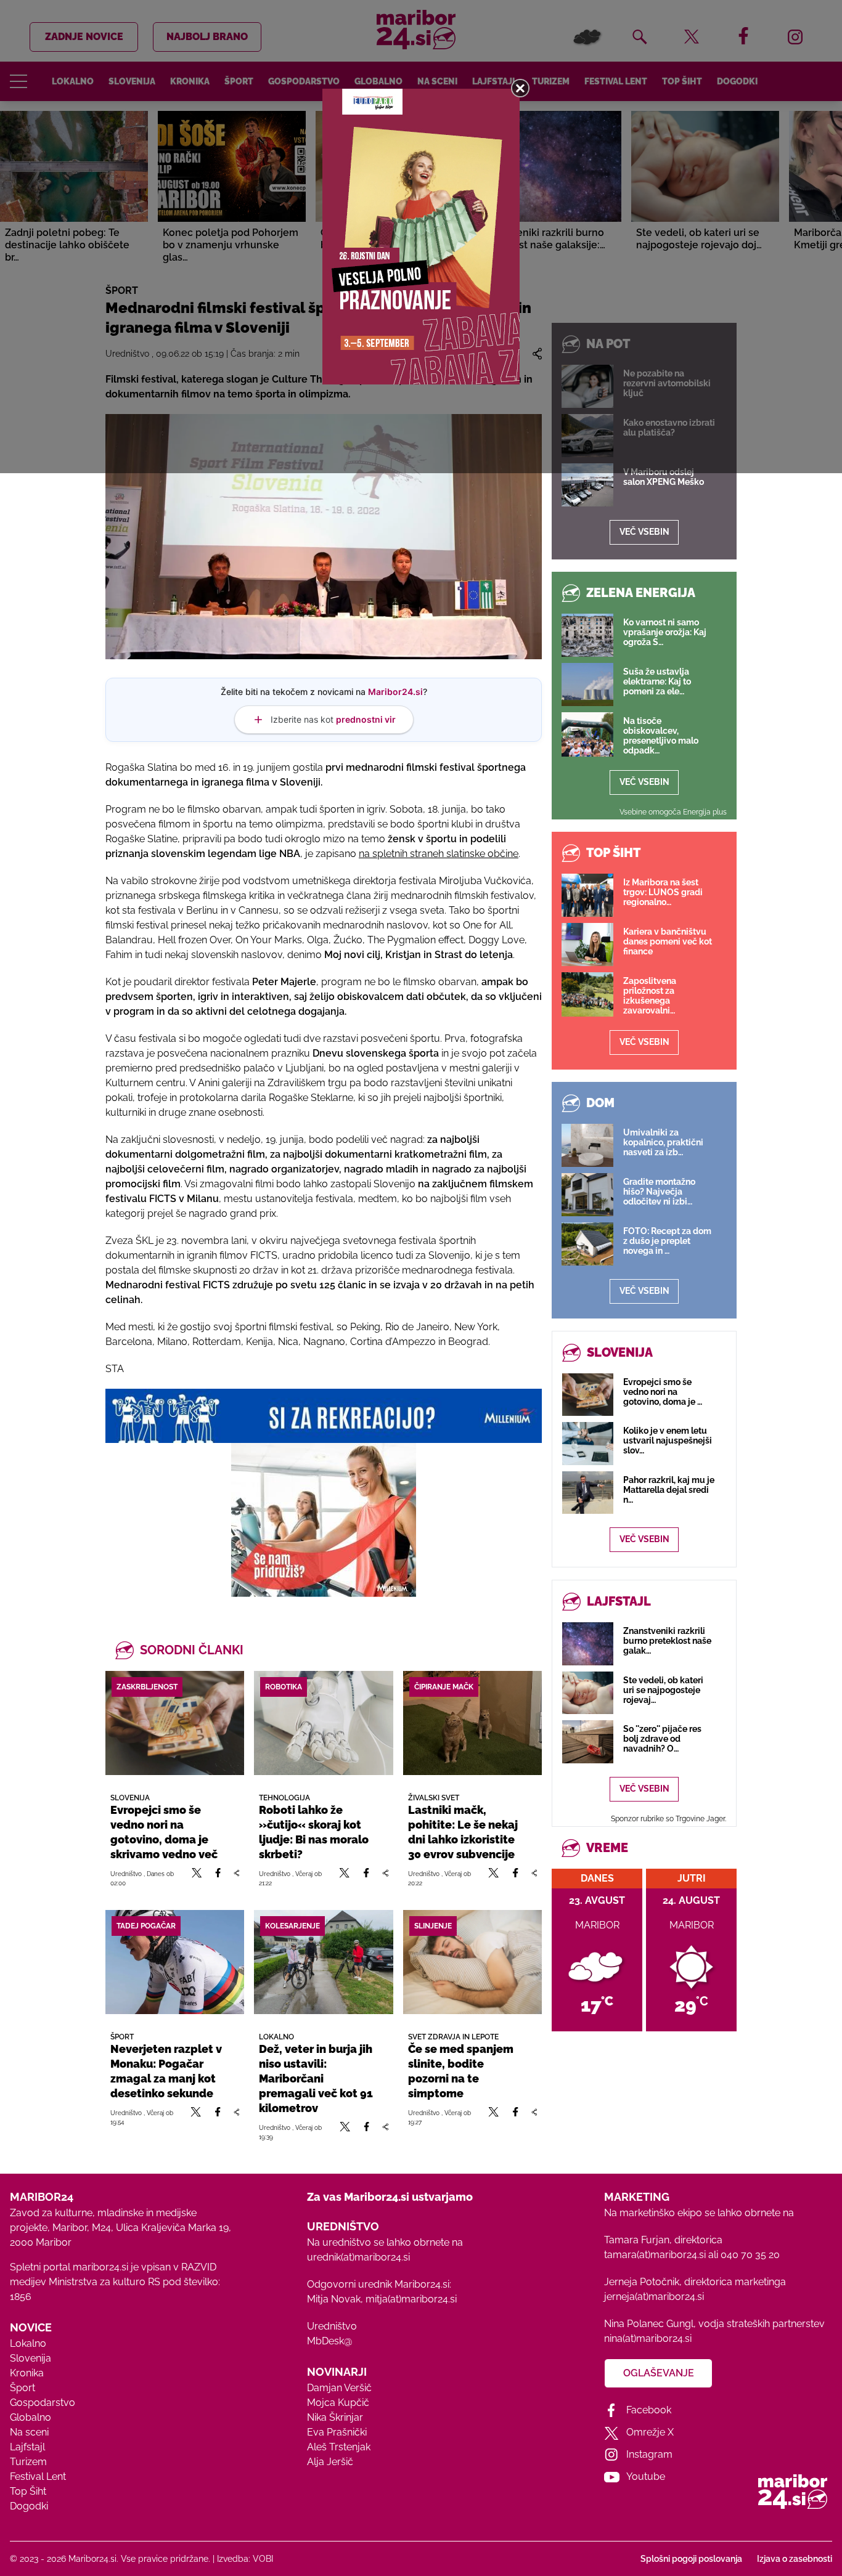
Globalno (31, 2417)
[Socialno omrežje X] (197, 1878)
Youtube (646, 2476)
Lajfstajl (27, 2447)
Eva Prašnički (337, 2432)
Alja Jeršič (330, 2462)
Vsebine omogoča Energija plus (673, 812)
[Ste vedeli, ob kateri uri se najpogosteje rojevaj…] (588, 1693)
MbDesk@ (329, 2341)
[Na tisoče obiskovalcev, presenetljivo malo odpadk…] (587, 734)
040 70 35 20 (750, 2255)
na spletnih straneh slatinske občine (439, 854)
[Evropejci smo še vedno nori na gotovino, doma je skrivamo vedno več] (175, 1723)
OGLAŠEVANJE (659, 2373)
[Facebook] (218, 1878)
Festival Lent (38, 2476)
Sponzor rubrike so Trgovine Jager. (668, 1819)
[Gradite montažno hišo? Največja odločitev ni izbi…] (587, 1195)
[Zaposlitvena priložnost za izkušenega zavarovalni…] (587, 994)
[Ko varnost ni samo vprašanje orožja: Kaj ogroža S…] (587, 635)
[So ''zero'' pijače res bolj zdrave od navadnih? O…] (588, 1741)
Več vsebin (644, 532)
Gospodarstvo (43, 2403)
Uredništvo (332, 2326)
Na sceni (29, 2432)
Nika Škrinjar (335, 2417)
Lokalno (28, 2343)
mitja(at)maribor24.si (411, 2299)
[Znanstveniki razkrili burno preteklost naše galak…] (588, 1644)
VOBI (263, 2559)
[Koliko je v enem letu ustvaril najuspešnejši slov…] (588, 1443)
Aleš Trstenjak (339, 2447)
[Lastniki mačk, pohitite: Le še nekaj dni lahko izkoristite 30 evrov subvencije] (472, 1723)
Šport (22, 2388)
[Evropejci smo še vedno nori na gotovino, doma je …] (588, 1395)
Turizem (28, 2462)
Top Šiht (28, 2491)
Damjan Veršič (339, 2388)
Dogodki (29, 2506)
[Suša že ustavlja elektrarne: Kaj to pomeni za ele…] (587, 685)
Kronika (27, 2373)
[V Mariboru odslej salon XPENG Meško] (587, 485)
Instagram (649, 2454)
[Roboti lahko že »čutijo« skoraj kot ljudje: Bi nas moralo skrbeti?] (323, 1723)
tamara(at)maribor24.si (655, 2255)
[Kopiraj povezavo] (236, 1878)
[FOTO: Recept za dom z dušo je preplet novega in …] (587, 1244)
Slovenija (31, 2358)
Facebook (649, 2410)
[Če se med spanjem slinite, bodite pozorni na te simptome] (472, 1962)
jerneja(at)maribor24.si (654, 2297)
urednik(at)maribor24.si (358, 2257)
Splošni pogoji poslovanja (691, 2559)
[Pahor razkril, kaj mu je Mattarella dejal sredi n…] (588, 1493)
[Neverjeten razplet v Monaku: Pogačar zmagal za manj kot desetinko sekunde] (175, 1962)
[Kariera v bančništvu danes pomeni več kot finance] (587, 945)
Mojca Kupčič (338, 2403)
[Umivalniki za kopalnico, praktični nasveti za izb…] (587, 1145)
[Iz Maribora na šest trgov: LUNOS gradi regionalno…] (587, 895)
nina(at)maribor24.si (648, 2338)
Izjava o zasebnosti (795, 2559)
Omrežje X (650, 2432)
